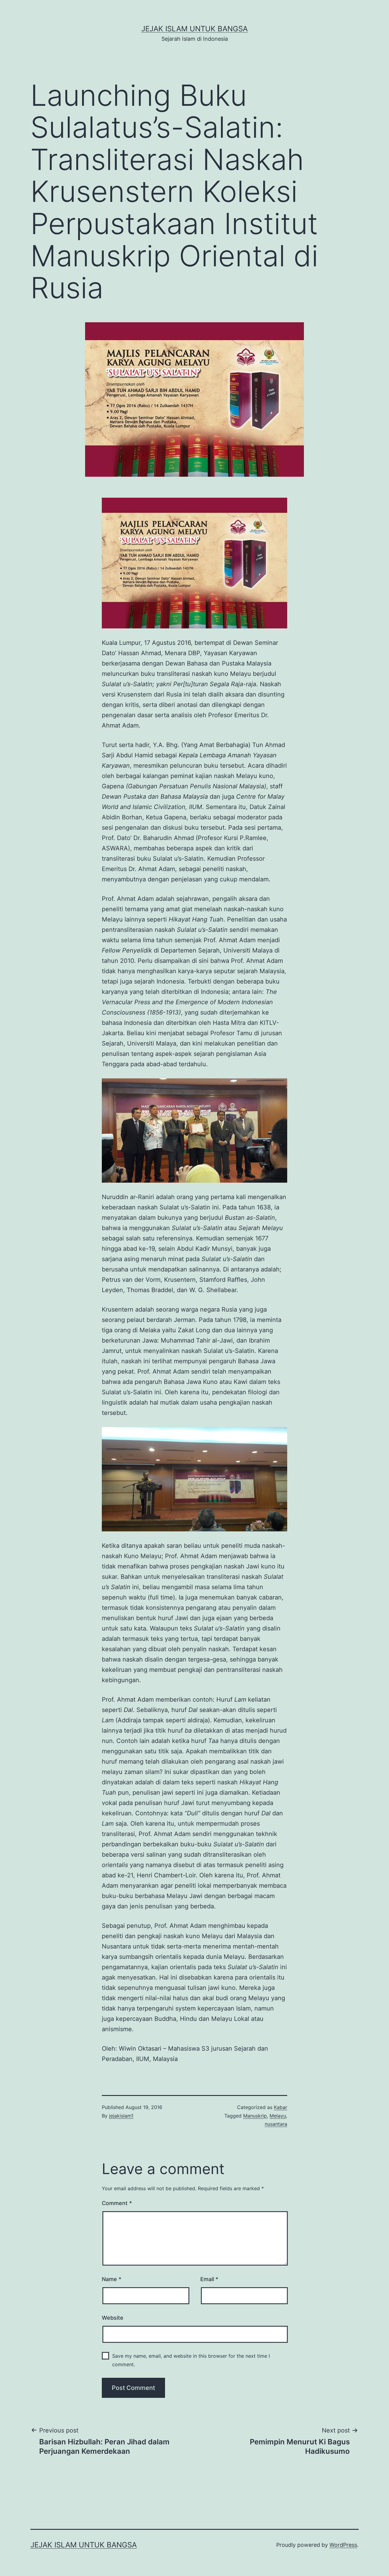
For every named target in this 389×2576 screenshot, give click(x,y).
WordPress (343, 2545)
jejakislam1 (121, 2116)
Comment (117, 2203)
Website (113, 2318)
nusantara (276, 2124)
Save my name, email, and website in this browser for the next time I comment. (191, 2360)
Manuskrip (255, 2116)
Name (112, 2279)
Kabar (281, 2107)
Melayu (278, 2116)
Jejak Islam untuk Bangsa (194, 29)
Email (209, 2279)
